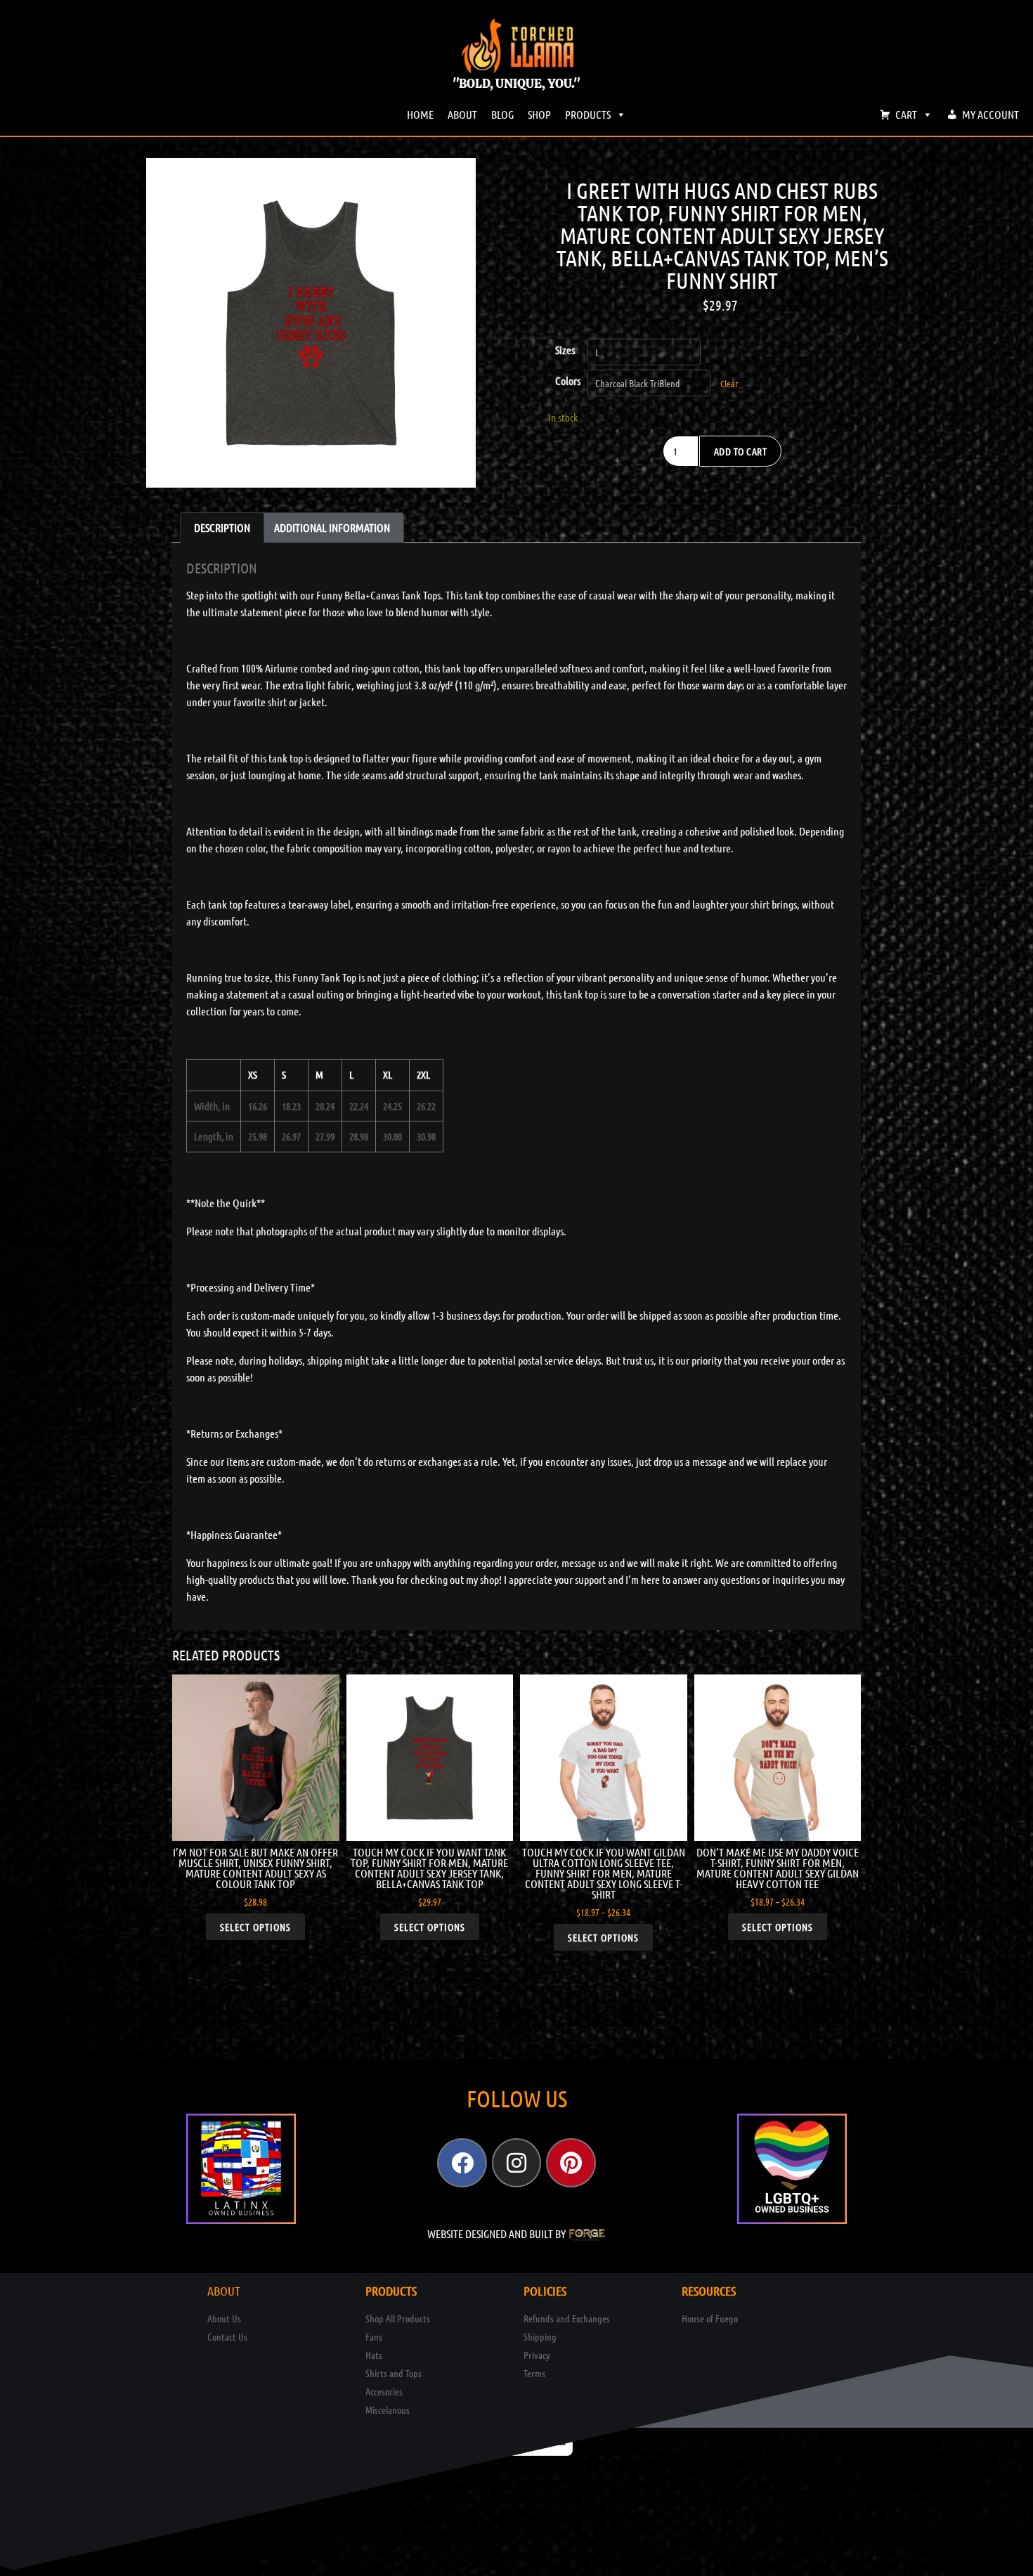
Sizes (565, 350)
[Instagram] (516, 2163)
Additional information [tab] (332, 527)
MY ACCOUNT (990, 114)
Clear (729, 383)
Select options (255, 1927)
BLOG (502, 114)
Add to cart (741, 451)
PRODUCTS (588, 114)
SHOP (539, 114)
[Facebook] (462, 2163)
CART (906, 114)
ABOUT (462, 114)
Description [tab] (222, 527)
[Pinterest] (571, 2163)
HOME (420, 114)
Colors (568, 380)
